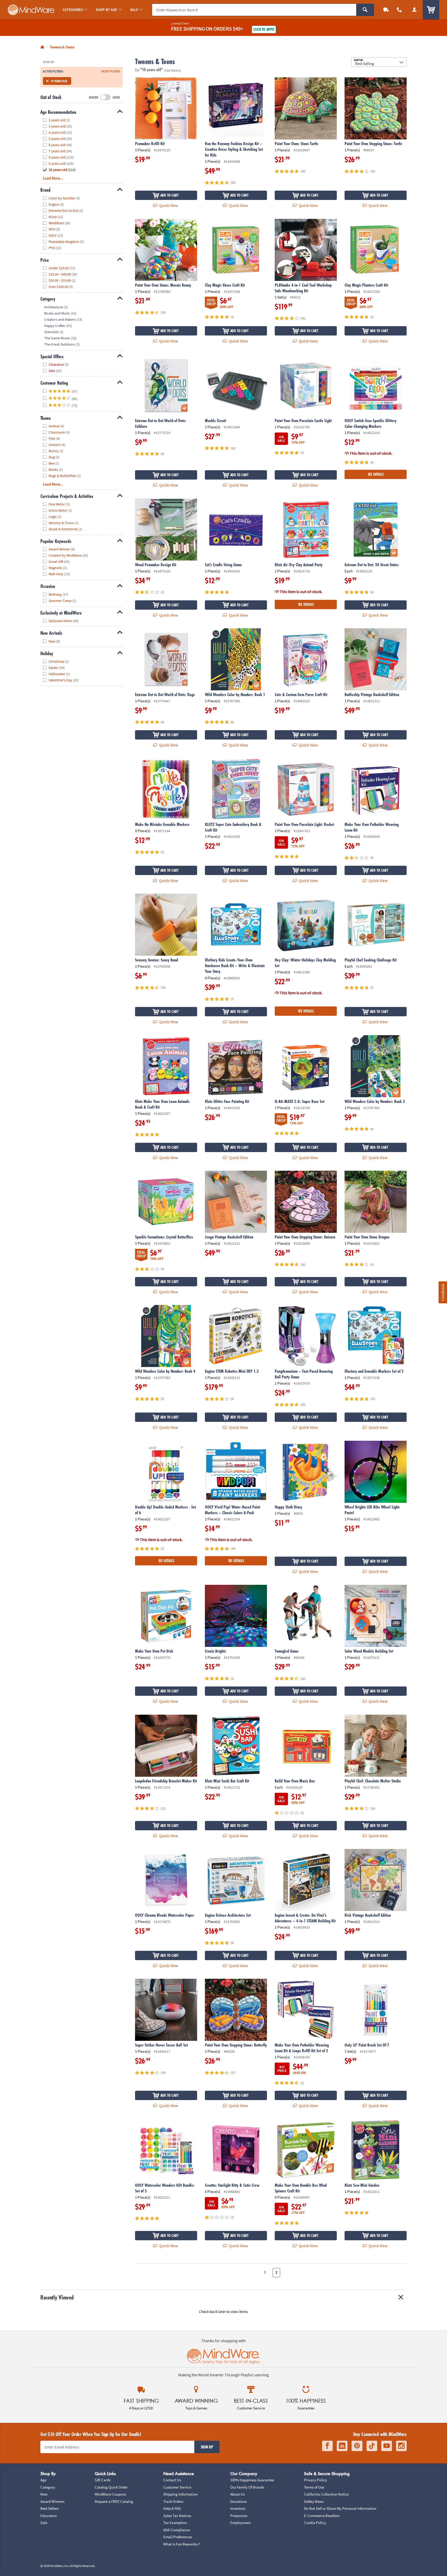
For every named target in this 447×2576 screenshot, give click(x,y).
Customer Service (177, 2487)
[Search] (365, 10)
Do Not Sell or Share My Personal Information (340, 2508)
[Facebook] (327, 2446)
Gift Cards (103, 2480)
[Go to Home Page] (42, 47)
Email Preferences (178, 2537)
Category (48, 2487)
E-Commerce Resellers (322, 2516)
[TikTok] (372, 2446)
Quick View (168, 205)
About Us (237, 2494)
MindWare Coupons (110, 2494)
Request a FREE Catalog (114, 2501)
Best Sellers (50, 2508)
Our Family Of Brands (247, 2487)
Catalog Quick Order (111, 2487)
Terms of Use (314, 2487)
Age (43, 2480)
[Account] (414, 10)
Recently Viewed (57, 2297)
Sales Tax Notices (177, 2516)
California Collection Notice (326, 2494)
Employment (240, 2523)
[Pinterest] (357, 2446)
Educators (49, 2516)
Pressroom (239, 2516)
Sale (44, 2523)
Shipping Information (180, 2494)
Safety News (314, 2501)
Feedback (443, 1292)
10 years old (59, 81)
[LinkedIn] (342, 2446)
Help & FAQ (172, 2508)
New (44, 2494)
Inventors (238, 2508)
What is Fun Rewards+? (182, 2544)
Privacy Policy (315, 2480)
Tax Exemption (175, 2523)
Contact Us (172, 2480)
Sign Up (207, 2447)
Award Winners (52, 2501)
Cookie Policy (315, 2523)
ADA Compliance (177, 2530)
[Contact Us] (399, 10)
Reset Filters (111, 71)
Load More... (53, 178)
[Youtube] (387, 2446)
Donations (239, 2501)
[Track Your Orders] (386, 10)
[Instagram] (401, 2446)
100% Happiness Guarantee (252, 2480)
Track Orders (173, 2501)
